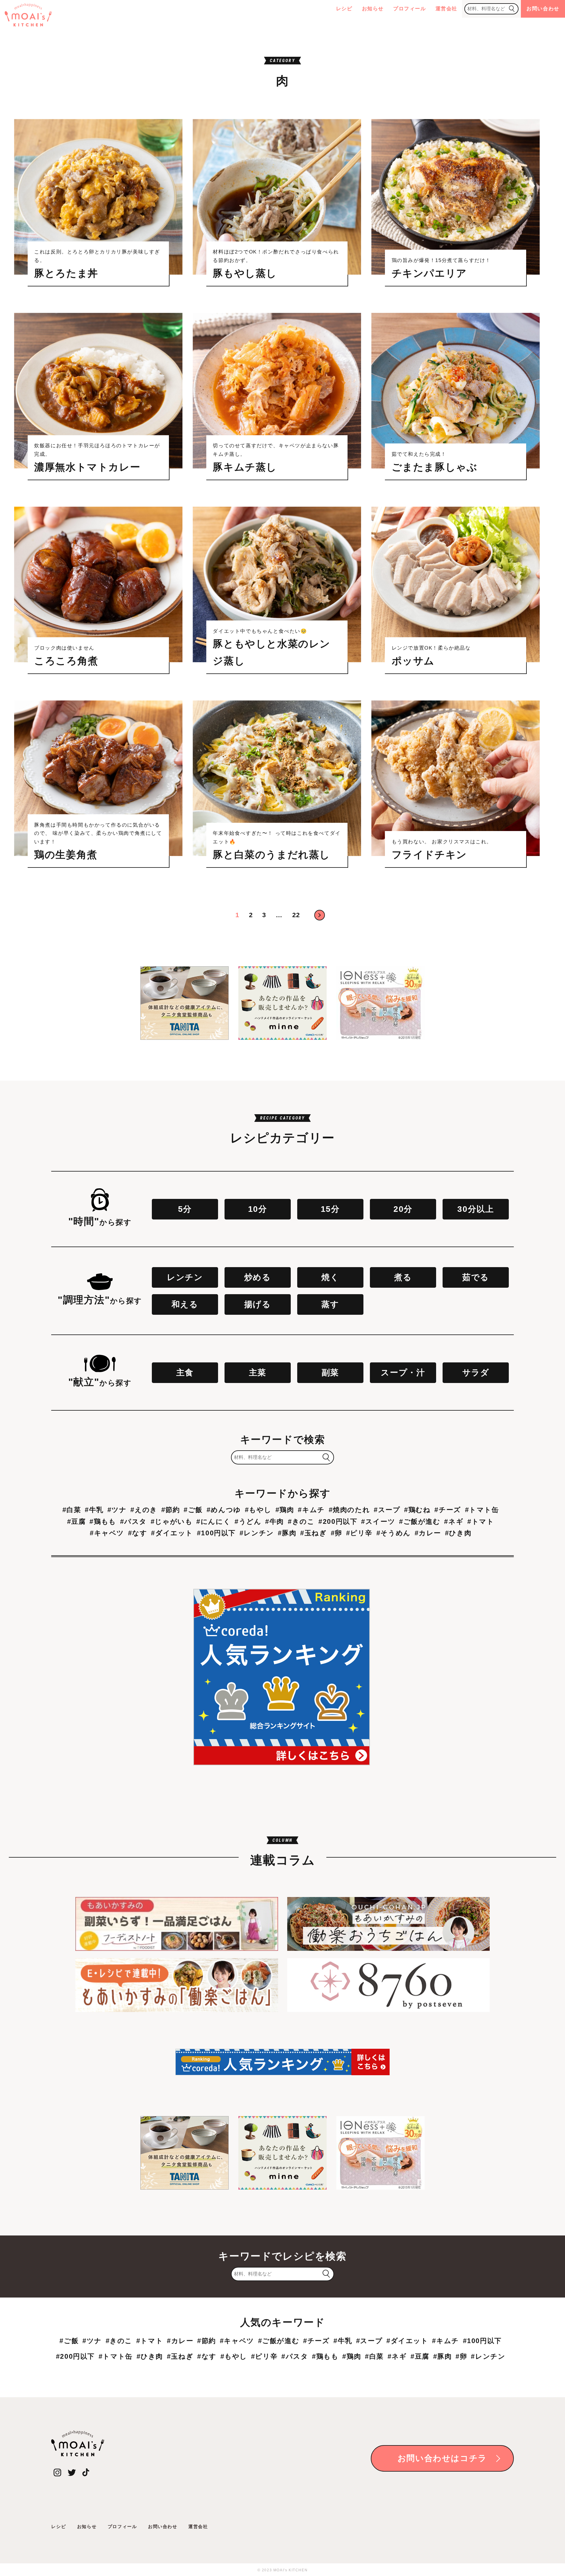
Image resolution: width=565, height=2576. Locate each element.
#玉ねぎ (313, 1533)
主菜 (258, 1373)
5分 (185, 1209)
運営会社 (446, 9)
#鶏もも (103, 1521)
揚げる (258, 1304)
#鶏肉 (285, 1510)
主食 (185, 1373)
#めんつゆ (224, 1510)
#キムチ (311, 1510)
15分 (330, 1209)
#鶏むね (417, 1510)
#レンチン (257, 1533)
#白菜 (72, 1510)
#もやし (258, 1510)
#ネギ (454, 1521)
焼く (330, 1277)
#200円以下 (338, 1521)
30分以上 (476, 1209)
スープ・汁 (403, 1373)
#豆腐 (77, 1521)
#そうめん (394, 1533)
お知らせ (373, 9)
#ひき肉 (458, 1533)
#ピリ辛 (359, 1533)
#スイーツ (378, 1521)
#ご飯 (193, 1510)
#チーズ (448, 1510)
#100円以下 (216, 1533)
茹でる (476, 1277)
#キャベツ (107, 1533)
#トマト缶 (482, 1510)
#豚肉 (287, 1533)
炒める (258, 1277)
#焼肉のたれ (349, 1510)
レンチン (185, 1277)
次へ (320, 915)
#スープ (387, 1510)
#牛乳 (94, 1510)
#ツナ (117, 1510)
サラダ (476, 1373)
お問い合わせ (543, 9)
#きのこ (301, 1521)
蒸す (330, 1304)
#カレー (428, 1533)
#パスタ (133, 1521)
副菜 (330, 1373)
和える (185, 1304)
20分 (403, 1209)
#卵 (336, 1533)
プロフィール (410, 9)
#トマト (481, 1521)
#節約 (171, 1510)
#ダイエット (172, 1533)
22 (296, 915)
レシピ (344, 9)
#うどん (248, 1521)
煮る (403, 1277)
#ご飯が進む (420, 1521)
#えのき (144, 1510)
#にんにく (213, 1521)
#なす (138, 1533)
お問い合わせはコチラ (442, 2458)
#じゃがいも (172, 1521)
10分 (258, 1209)
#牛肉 (275, 1521)
